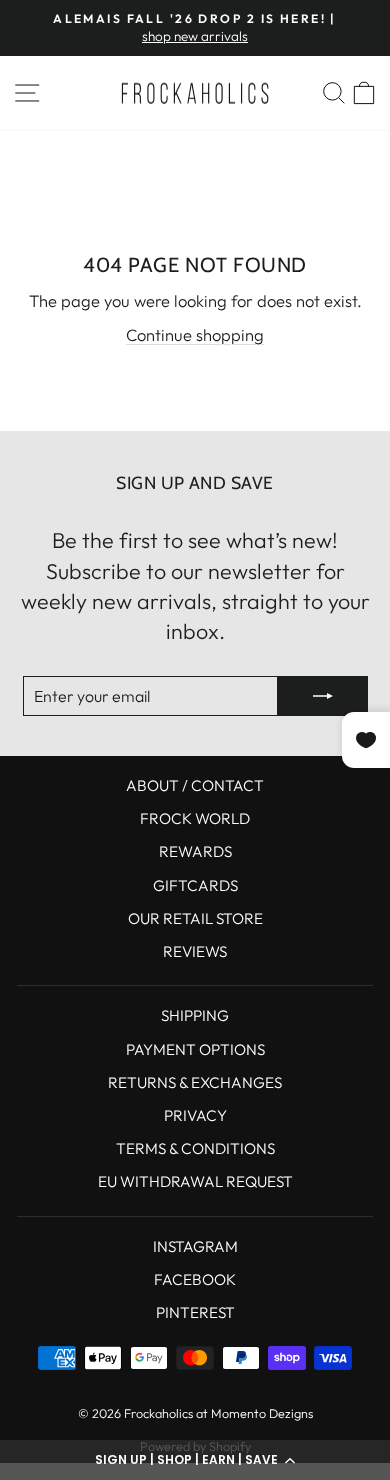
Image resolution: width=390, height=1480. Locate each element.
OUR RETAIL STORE (195, 918)
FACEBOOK (195, 1279)
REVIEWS (195, 951)
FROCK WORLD (195, 818)
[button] (195, 1460)
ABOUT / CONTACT (195, 785)
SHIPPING (195, 1015)
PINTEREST (195, 1312)
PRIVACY (195, 1115)
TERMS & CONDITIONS (195, 1148)
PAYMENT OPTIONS (195, 1049)
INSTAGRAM (195, 1246)
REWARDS (195, 851)
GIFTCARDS (195, 885)
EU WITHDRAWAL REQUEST (195, 1181)
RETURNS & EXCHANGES (195, 1082)
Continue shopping (195, 334)
